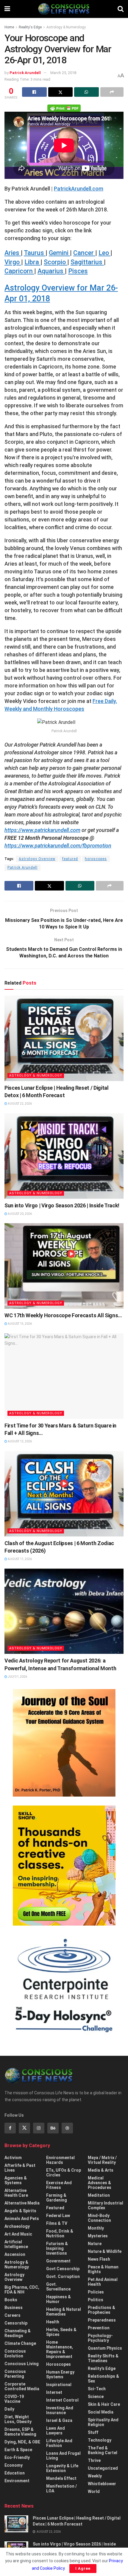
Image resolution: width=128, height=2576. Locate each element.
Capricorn (19, 271)
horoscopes (96, 859)
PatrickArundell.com (79, 189)
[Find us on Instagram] (39, 2128)
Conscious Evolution (15, 2354)
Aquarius (51, 271)
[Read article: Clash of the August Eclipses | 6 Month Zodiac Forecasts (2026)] (64, 1494)
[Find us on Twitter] (24, 2128)
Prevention (99, 2328)
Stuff (93, 2432)
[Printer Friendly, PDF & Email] (64, 108)
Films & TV (57, 2223)
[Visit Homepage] (64, 9)
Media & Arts (101, 2170)
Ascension (15, 2254)
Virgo (13, 262)
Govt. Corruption (63, 2276)
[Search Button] (121, 9)
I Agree (83, 2568)
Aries (13, 253)
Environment (17, 2481)
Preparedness (102, 2320)
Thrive (94, 2460)
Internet (54, 2392)
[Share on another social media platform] (112, 92)
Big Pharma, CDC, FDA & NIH (22, 2290)
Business (14, 2308)
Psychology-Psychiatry (100, 2338)
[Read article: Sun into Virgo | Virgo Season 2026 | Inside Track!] (64, 1156)
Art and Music (18, 2234)
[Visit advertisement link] (64, 1743)
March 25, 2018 (63, 73)
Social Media (101, 2412)
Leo (104, 253)
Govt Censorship (63, 2269)
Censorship (16, 2323)
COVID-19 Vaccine (14, 2399)
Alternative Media (22, 2203)
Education (15, 2473)
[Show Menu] (7, 9)
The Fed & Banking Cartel (103, 2450)
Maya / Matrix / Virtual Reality (102, 2160)
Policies (96, 2292)
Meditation (99, 2195)
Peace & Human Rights (103, 2269)
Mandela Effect (61, 2478)
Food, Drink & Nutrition (60, 2233)
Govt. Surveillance (58, 2287)
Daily (9, 2409)
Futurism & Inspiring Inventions (57, 2248)
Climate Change (20, 2343)
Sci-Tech (97, 2389)
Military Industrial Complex (106, 2205)
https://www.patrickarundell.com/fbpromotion (58, 846)
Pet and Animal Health (103, 2282)
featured (70, 859)
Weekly (95, 2476)
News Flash (99, 2259)
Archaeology (17, 2226)
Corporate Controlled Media (22, 2386)
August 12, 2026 (19, 1441)
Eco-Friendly (17, 2457)
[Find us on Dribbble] (67, 2128)
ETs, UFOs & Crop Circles (64, 2173)
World (94, 2491)
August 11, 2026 (19, 1559)
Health (53, 2322)
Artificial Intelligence (16, 2244)
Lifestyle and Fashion (59, 2443)
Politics (96, 2300)
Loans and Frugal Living (63, 2456)
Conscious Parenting (15, 2374)
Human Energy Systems (60, 2374)
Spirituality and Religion (103, 2422)
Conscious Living (22, 2364)
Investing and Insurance (60, 2410)
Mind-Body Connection (99, 2218)
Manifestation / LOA (61, 2489)
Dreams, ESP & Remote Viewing (20, 2432)
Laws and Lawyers (56, 2431)
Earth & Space (18, 2450)
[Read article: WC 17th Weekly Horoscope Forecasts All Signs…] (64, 1266)
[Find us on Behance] (53, 2128)
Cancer (84, 253)
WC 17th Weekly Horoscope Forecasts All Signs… (63, 1315)
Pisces (78, 271)
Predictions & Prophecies (102, 2310)
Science (96, 2397)
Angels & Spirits (20, 2211)
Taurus (35, 253)
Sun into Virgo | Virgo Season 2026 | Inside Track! (62, 1205)
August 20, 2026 (19, 1214)
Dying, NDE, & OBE (22, 2442)
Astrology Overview (37, 859)
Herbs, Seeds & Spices (61, 2332)
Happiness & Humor (58, 2299)
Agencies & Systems (16, 2180)
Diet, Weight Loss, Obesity (18, 2419)
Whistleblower (102, 2484)
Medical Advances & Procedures (100, 2183)
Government (58, 2261)
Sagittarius (87, 262)
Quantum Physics (105, 2348)
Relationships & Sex (103, 2379)
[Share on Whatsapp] (86, 92)
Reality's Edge (30, 27)
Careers (13, 2315)
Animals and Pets (22, 2219)
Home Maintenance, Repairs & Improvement (60, 2349)
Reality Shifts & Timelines (103, 2358)
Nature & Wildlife (105, 2251)
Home (9, 27)
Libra (32, 262)
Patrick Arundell (25, 73)
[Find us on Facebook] (10, 2128)
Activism (13, 2158)
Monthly (96, 2228)
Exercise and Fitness (59, 2185)
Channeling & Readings (18, 2333)
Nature (95, 2244)
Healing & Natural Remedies (64, 2312)
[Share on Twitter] (61, 92)
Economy (14, 2465)
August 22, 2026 (19, 1104)
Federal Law (58, 2216)
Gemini (59, 253)
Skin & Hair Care (104, 2404)
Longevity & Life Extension (62, 2468)
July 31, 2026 (17, 1677)
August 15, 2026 (19, 1324)
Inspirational (59, 2385)
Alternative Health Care (16, 2193)
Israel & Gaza (59, 2420)
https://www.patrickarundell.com (42, 830)
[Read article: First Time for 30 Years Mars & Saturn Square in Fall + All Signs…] (64, 1376)
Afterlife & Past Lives (20, 2168)
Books (11, 2300)
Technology (100, 2440)
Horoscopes (58, 2364)
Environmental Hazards (60, 2160)
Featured (55, 2208)
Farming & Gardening (57, 2198)
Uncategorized (103, 2468)
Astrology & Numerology (66, 27)
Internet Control (62, 2400)
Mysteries (98, 2236)
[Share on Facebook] (34, 92)
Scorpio (56, 262)
